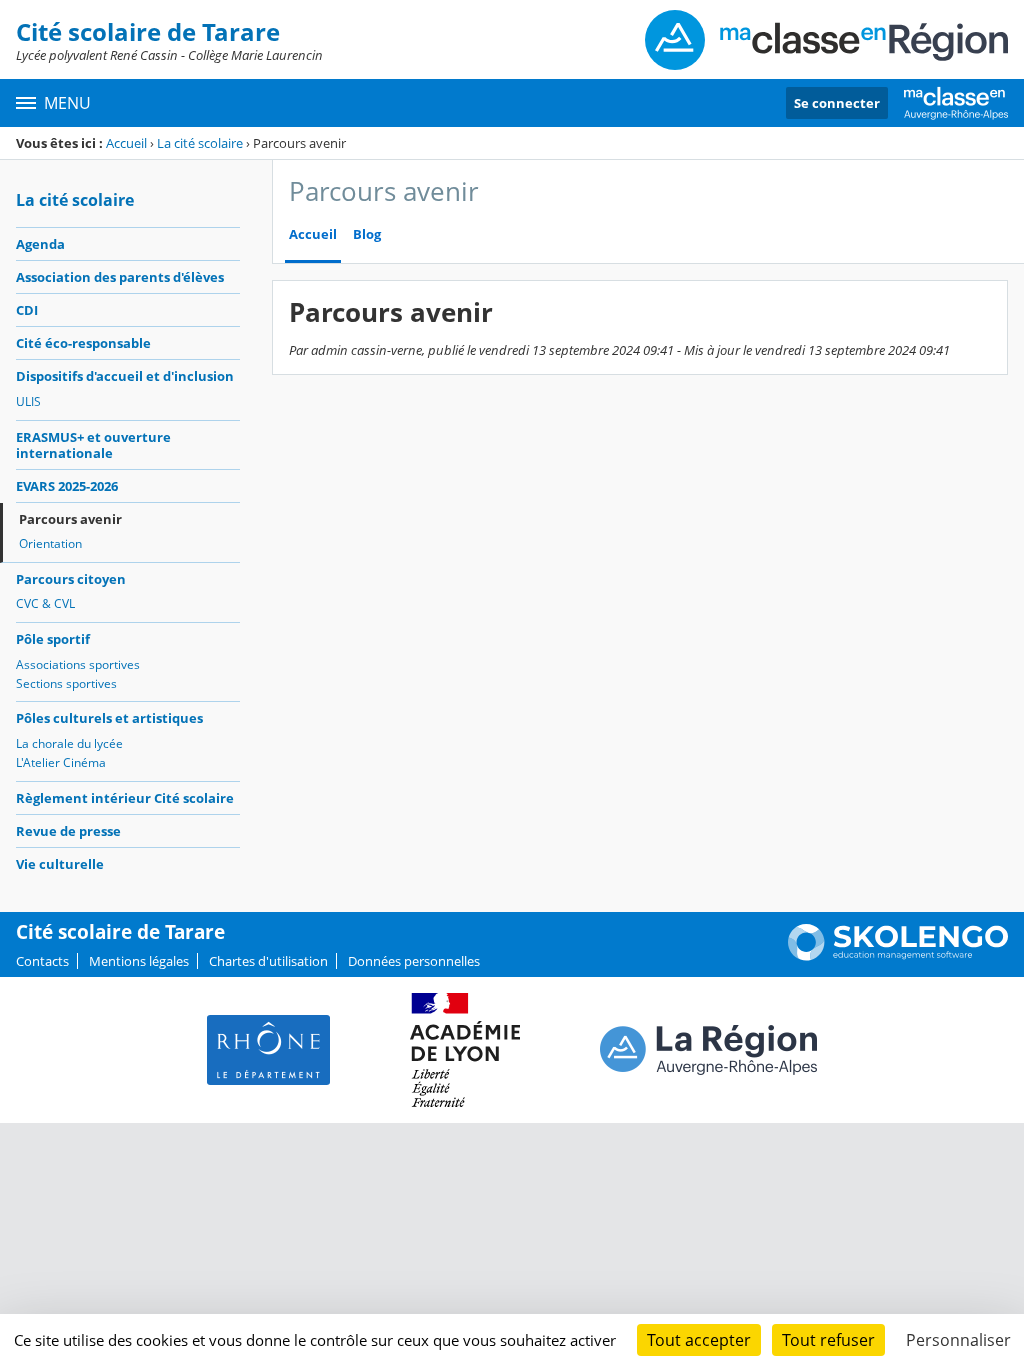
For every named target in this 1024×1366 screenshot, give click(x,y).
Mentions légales (139, 961)
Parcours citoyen (71, 579)
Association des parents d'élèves (120, 277)
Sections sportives (66, 683)
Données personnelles (414, 961)
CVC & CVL (45, 603)
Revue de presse (68, 831)
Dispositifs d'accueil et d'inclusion (125, 376)
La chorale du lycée (69, 743)
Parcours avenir (70, 519)
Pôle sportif (53, 639)
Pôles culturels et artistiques (109, 718)
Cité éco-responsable (83, 343)
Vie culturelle (60, 864)
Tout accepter (699, 1340)
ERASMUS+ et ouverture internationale (93, 445)
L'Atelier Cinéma (61, 762)
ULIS (28, 401)
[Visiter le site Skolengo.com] (898, 956)
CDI (27, 310)
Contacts (42, 961)
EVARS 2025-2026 (67, 486)
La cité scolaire (200, 143)
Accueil (126, 143)
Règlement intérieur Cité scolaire (125, 798)
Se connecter (837, 103)
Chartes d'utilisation (268, 961)
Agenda (40, 244)
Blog (367, 234)
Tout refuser (828, 1340)
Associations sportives (78, 664)
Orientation (50, 543)
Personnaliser (958, 1340)
